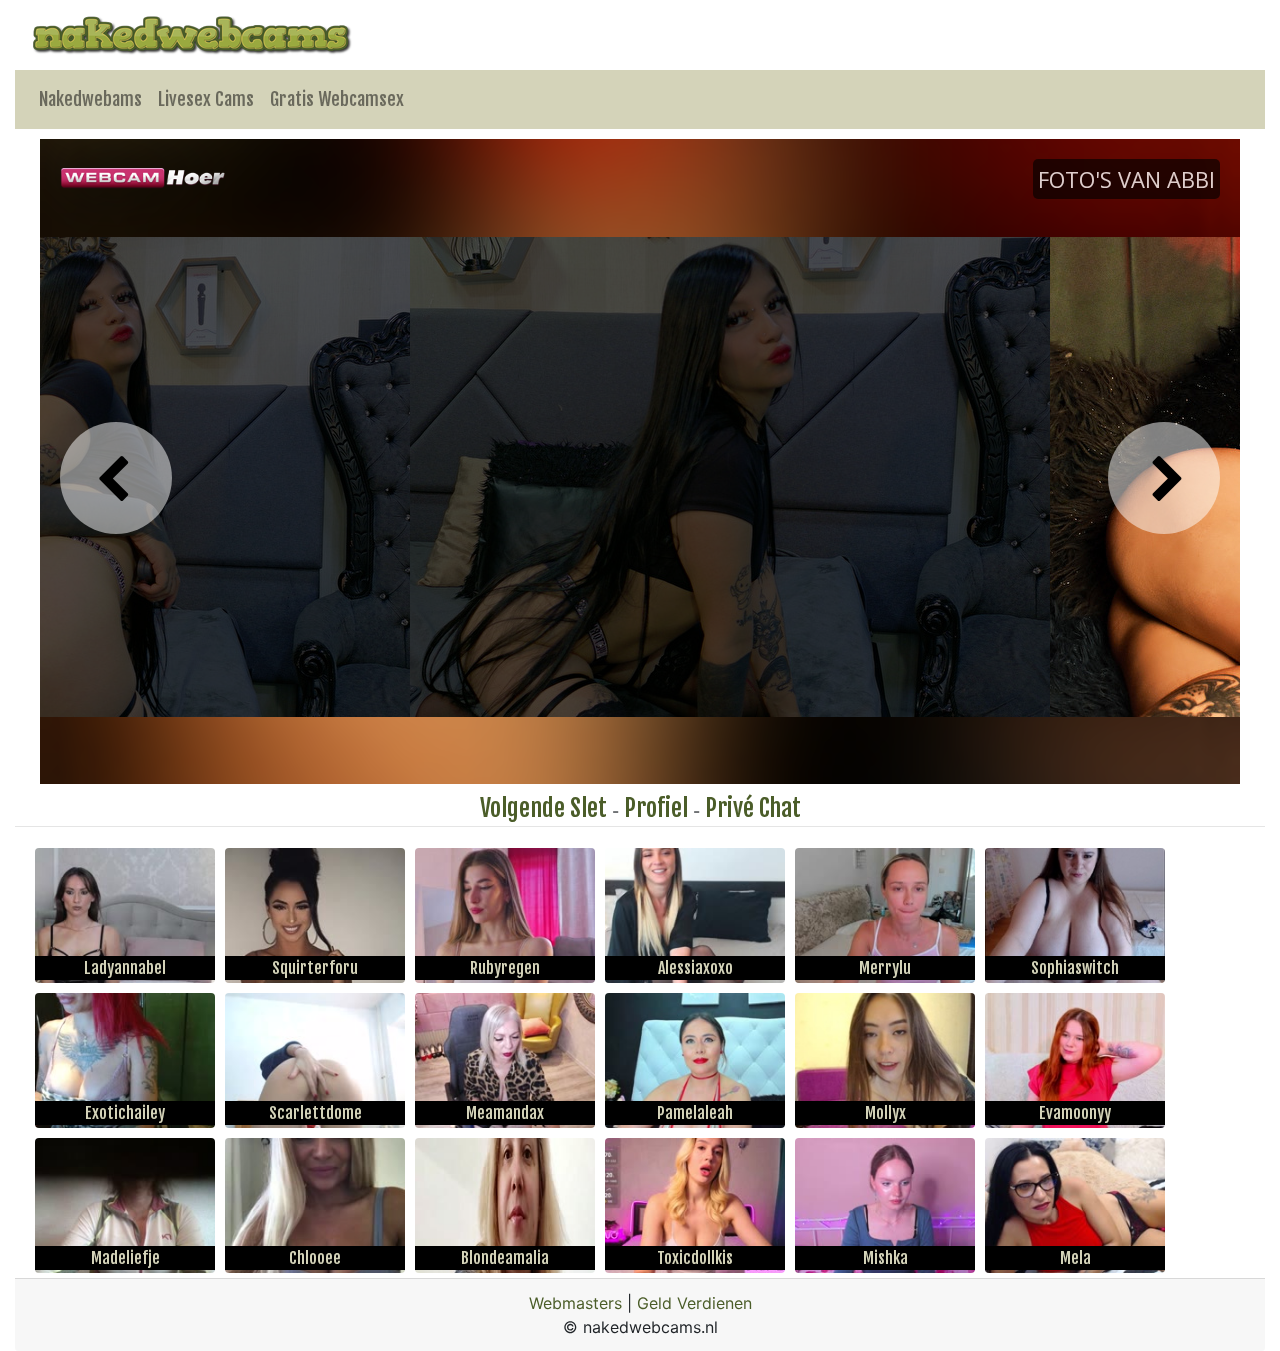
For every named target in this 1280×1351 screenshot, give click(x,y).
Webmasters (575, 1303)
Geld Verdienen (694, 1303)
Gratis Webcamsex (337, 99)
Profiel (656, 808)
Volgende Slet (543, 808)
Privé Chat (753, 808)
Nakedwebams (90, 99)
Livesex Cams (206, 99)
